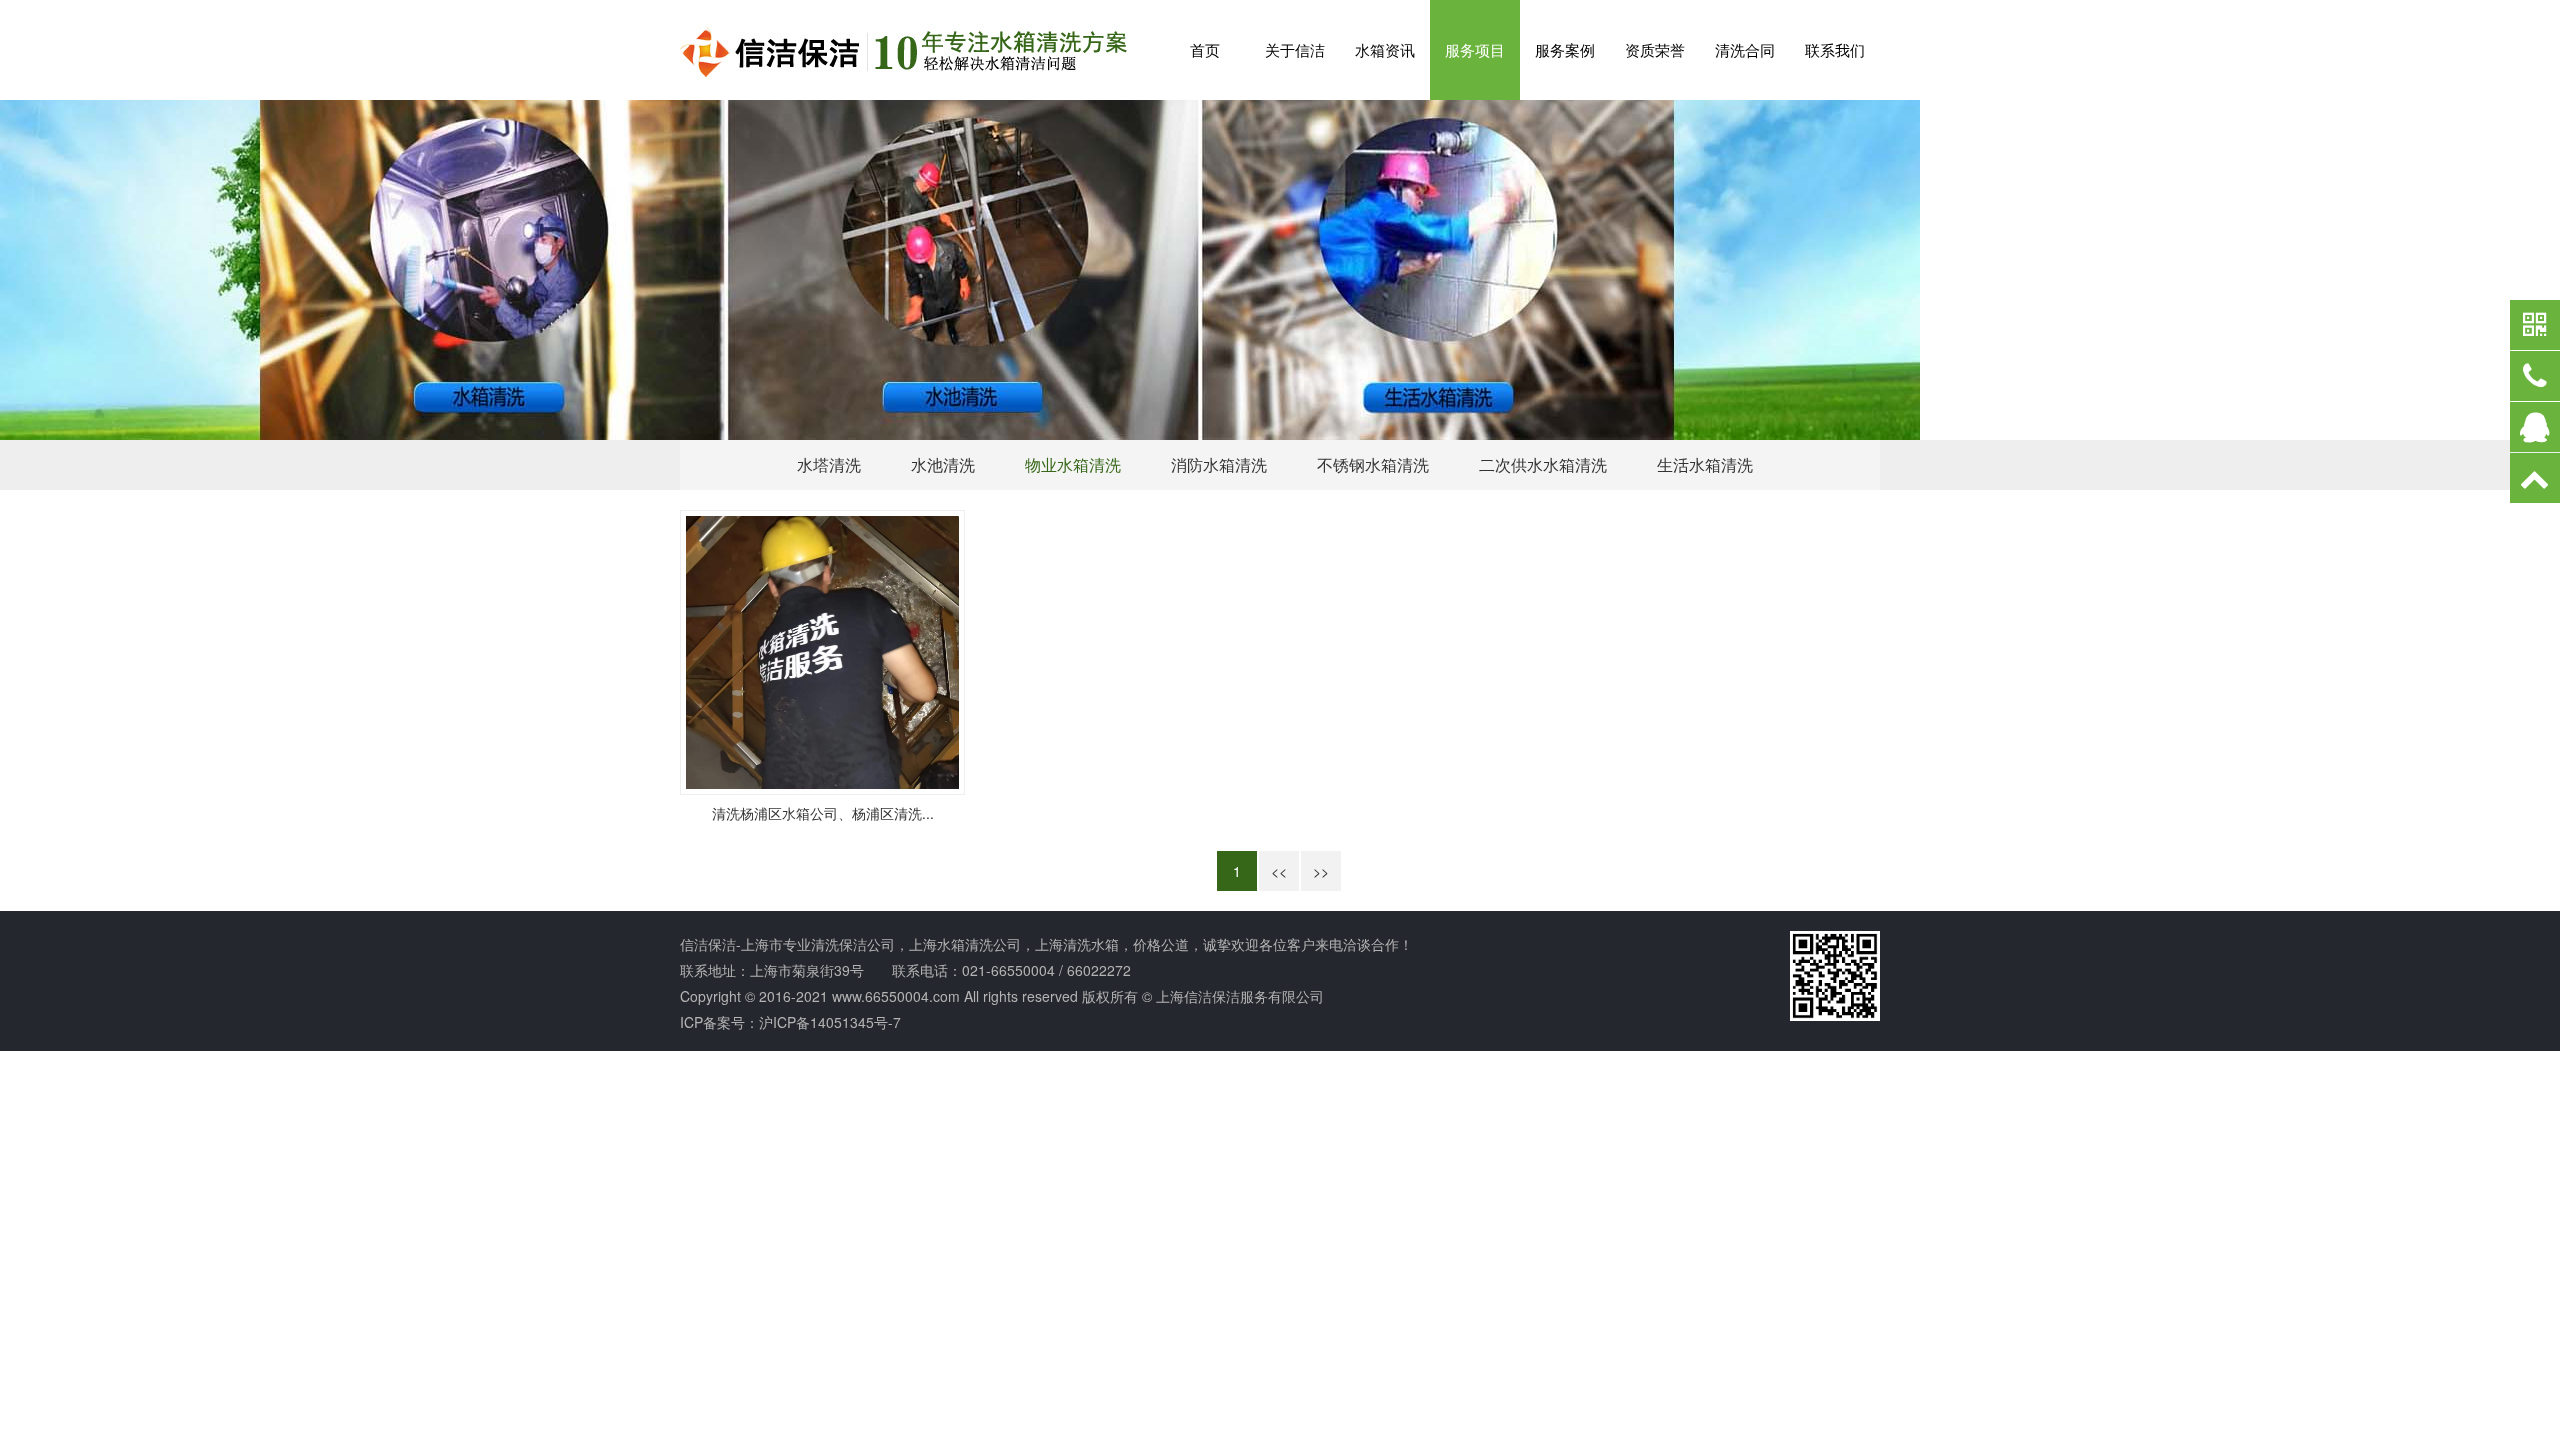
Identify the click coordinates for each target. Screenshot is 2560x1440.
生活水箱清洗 (1705, 464)
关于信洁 (1295, 49)
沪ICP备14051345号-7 (830, 1022)
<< (1279, 871)
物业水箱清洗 (1073, 464)
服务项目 (1475, 49)
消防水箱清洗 (1219, 464)
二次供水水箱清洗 (1543, 464)
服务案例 (1565, 49)
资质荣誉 (1655, 49)
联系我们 (1835, 49)
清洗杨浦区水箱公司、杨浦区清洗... (823, 813)
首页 (1205, 49)
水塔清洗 (829, 464)
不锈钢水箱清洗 (1373, 464)
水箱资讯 (1385, 49)
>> (1321, 871)
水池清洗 (943, 464)
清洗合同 (1745, 49)
